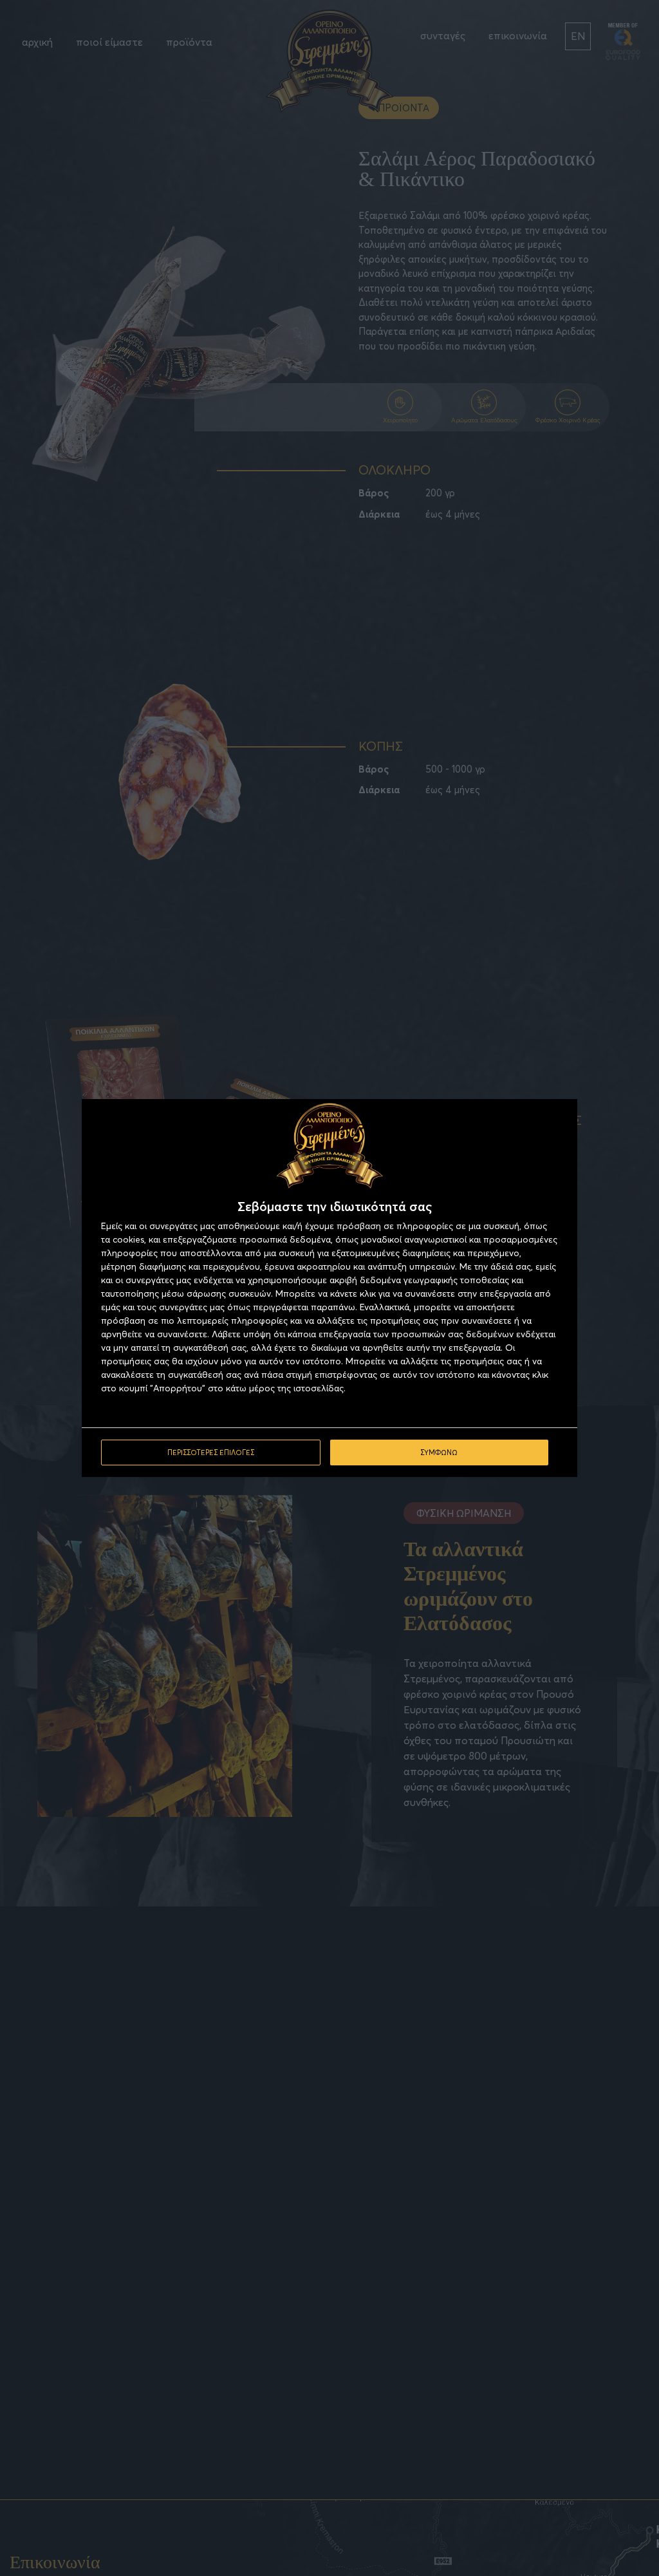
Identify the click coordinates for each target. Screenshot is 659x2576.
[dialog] (329, 1288)
